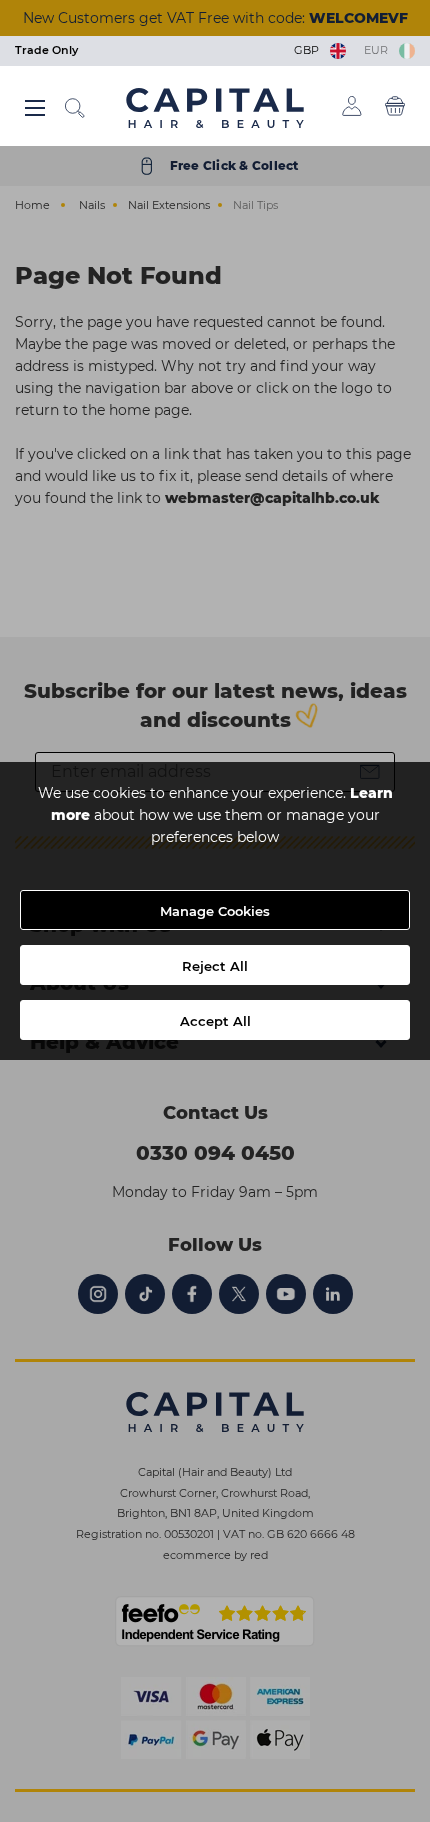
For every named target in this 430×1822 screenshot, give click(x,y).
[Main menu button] (35, 108)
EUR (379, 50)
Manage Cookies (215, 911)
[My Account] (352, 106)
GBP (309, 50)
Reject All (215, 966)
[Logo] (215, 107)
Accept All (215, 1021)
